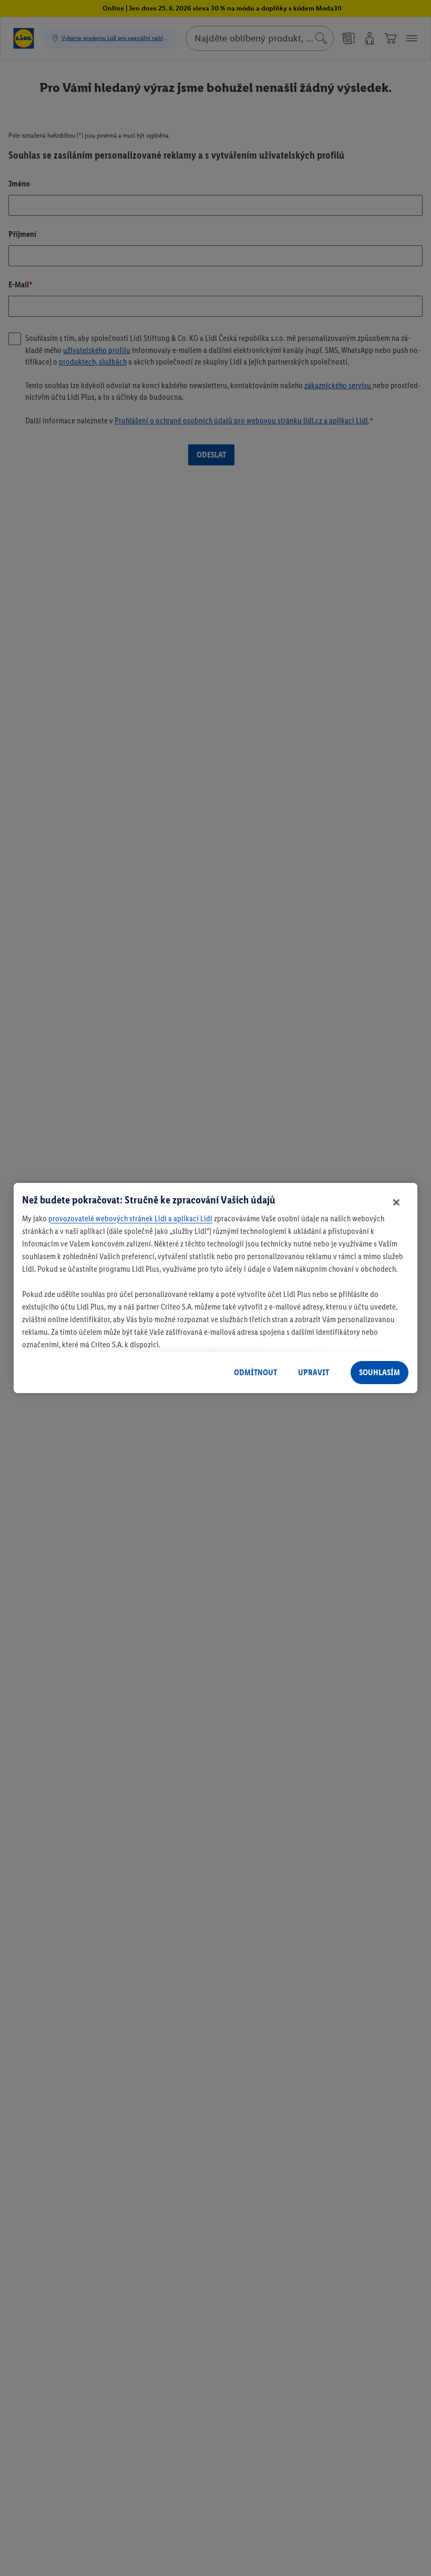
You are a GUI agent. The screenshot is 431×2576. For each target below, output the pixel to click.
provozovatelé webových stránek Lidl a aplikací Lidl (130, 1218)
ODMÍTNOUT (255, 1372)
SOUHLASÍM (379, 1372)
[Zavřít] (396, 1202)
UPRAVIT (314, 1372)
